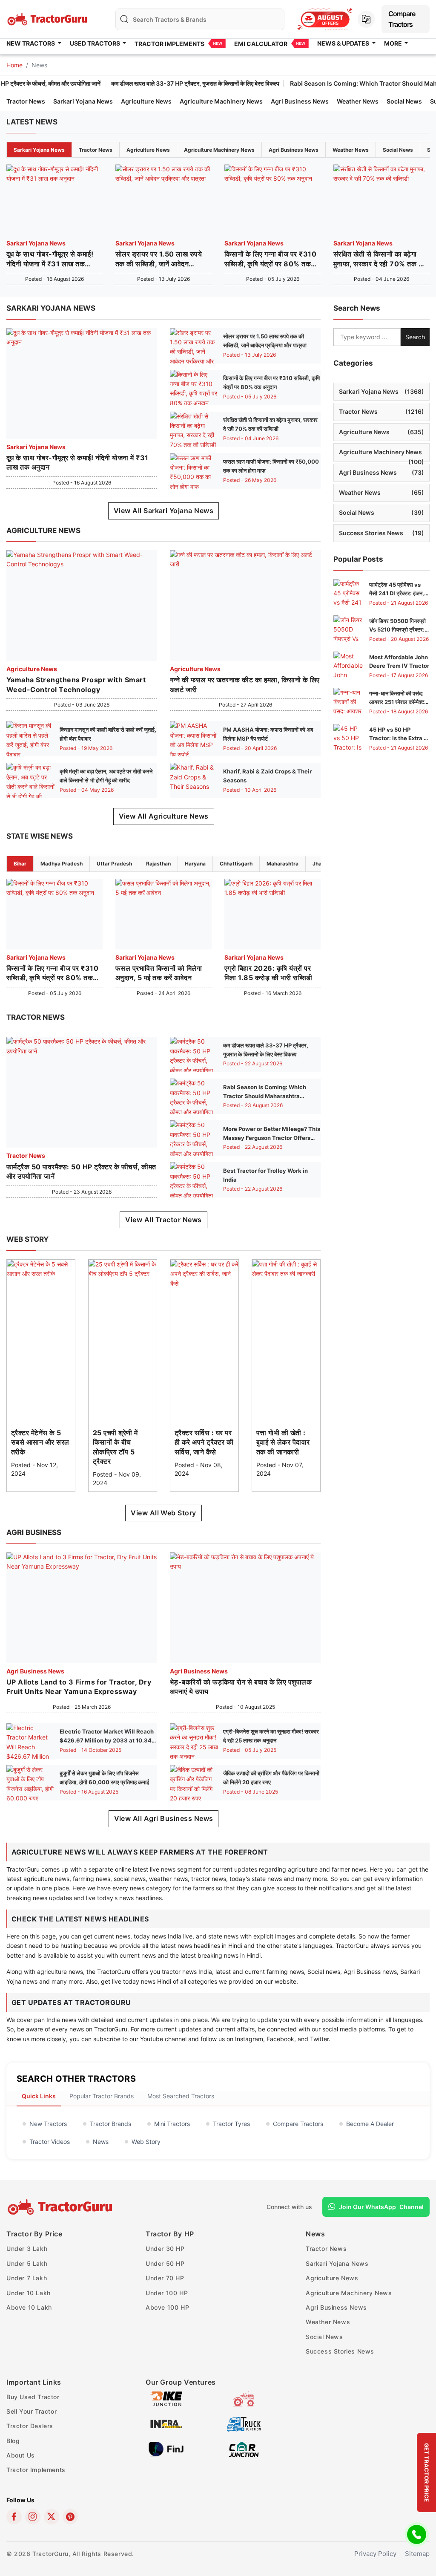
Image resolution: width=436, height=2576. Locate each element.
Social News (404, 101)
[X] (52, 2517)
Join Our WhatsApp (381, 2207)
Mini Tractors (172, 2124)
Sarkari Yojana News (83, 101)
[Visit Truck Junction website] (244, 2423)
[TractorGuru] (61, 2207)
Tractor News (26, 101)
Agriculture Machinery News (221, 101)
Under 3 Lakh (27, 2249)
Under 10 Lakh (29, 2293)
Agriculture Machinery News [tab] (219, 150)
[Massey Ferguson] (325, 19)
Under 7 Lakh (27, 2278)
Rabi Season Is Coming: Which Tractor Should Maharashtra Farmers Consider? (265, 1096)
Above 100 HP (167, 2307)
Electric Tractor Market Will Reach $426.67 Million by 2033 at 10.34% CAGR (108, 1740)
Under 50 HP (165, 2263)
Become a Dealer (370, 2124)
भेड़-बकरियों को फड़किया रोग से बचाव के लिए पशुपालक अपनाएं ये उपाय (241, 1687)
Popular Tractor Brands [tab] (102, 2096)
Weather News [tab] (351, 150)
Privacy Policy (375, 2554)
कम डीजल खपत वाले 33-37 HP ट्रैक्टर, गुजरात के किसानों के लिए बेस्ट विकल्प (148, 83)
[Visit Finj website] (166, 2448)
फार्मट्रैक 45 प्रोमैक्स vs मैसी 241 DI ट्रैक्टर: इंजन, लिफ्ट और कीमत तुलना (397, 594)
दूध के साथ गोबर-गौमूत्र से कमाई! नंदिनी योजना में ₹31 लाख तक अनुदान (50, 259)
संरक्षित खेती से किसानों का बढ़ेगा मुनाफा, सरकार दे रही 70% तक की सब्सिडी (379, 259)
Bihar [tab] (20, 864)
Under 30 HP (165, 2249)
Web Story (146, 2142)
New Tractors (48, 2124)
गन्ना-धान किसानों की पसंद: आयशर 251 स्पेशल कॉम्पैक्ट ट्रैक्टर (397, 702)
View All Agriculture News (164, 816)
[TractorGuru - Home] (48, 19)
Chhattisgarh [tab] (236, 864)
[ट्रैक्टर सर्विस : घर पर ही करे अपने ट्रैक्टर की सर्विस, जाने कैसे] (204, 1273)
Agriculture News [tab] (148, 150)
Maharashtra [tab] (283, 864)
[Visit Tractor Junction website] (244, 2398)
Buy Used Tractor (33, 2397)
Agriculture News (146, 101)
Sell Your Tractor (32, 2411)
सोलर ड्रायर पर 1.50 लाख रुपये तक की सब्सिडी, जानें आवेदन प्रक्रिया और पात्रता (159, 259)
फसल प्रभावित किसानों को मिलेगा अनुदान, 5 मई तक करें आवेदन (159, 973)
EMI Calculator (261, 44)
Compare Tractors (402, 19)
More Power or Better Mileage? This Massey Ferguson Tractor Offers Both (272, 1138)
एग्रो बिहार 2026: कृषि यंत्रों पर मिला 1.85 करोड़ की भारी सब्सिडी (268, 973)
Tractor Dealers (30, 2426)
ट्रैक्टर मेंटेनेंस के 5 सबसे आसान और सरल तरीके (40, 1442)
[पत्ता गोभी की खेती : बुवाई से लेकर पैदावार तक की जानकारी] (286, 1268)
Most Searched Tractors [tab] (181, 2096)
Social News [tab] (398, 150)
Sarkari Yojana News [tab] (39, 150)
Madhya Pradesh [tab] (62, 864)
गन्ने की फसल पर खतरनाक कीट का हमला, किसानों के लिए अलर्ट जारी (245, 684)
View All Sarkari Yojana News (163, 511)
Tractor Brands (110, 2124)
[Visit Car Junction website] (244, 2448)
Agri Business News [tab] (294, 150)
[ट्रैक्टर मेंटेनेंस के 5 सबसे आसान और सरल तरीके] (41, 1268)
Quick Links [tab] (39, 2096)
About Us (21, 2455)
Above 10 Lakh (29, 2307)
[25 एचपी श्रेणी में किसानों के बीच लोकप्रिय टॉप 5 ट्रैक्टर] (123, 1268)
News (101, 2142)
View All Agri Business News (164, 1818)
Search (415, 337)
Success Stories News (381, 533)
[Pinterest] (70, 2517)
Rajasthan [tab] (158, 864)
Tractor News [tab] (96, 150)
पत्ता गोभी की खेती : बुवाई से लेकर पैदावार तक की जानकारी (283, 1442)
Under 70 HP (165, 2278)
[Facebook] (14, 2517)
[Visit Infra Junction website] (166, 2423)
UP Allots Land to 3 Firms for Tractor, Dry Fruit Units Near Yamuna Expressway (79, 1687)
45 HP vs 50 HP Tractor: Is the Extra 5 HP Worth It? (398, 738)
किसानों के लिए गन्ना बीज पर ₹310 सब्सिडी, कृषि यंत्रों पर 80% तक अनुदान (270, 259)
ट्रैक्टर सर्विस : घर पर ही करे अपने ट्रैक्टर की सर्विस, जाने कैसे (204, 1442)
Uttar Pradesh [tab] (114, 864)
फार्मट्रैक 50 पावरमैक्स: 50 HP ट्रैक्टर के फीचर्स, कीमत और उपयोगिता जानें (81, 1171)
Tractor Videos (50, 2142)
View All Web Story (163, 1513)
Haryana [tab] (195, 864)
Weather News (358, 101)
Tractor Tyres (231, 2124)
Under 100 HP (167, 2293)
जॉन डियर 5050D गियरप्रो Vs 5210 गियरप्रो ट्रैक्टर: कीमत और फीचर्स (397, 630)
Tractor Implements (169, 44)
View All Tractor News (163, 1220)
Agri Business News (300, 101)
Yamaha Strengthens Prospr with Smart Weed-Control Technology (76, 684)
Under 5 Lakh (27, 2263)
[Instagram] (33, 2517)
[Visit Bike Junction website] (166, 2398)
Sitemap (417, 2554)
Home (14, 65)
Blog (13, 2441)
